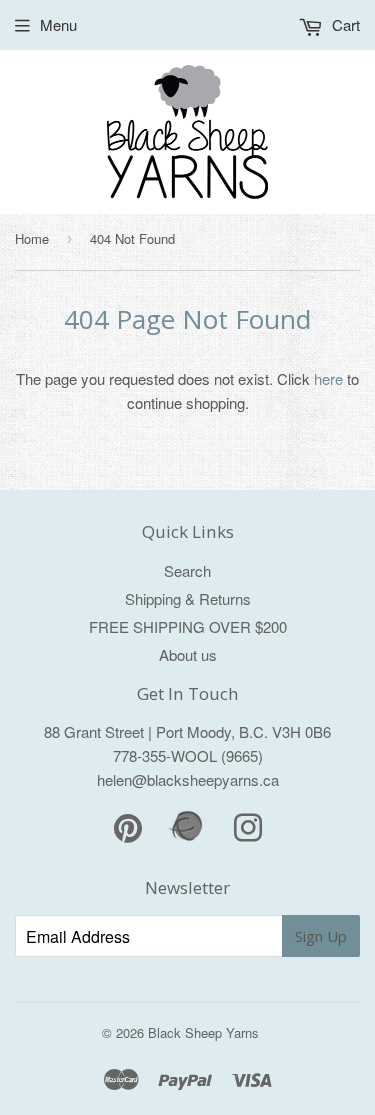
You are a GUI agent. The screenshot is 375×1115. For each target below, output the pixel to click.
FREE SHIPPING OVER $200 (188, 626)
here (328, 378)
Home (32, 238)
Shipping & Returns (188, 598)
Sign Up (321, 936)
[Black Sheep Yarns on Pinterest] (128, 833)
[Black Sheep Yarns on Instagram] (248, 833)
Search (187, 570)
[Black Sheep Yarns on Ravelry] (188, 838)
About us (188, 654)
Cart (344, 24)
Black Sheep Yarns (203, 1032)
